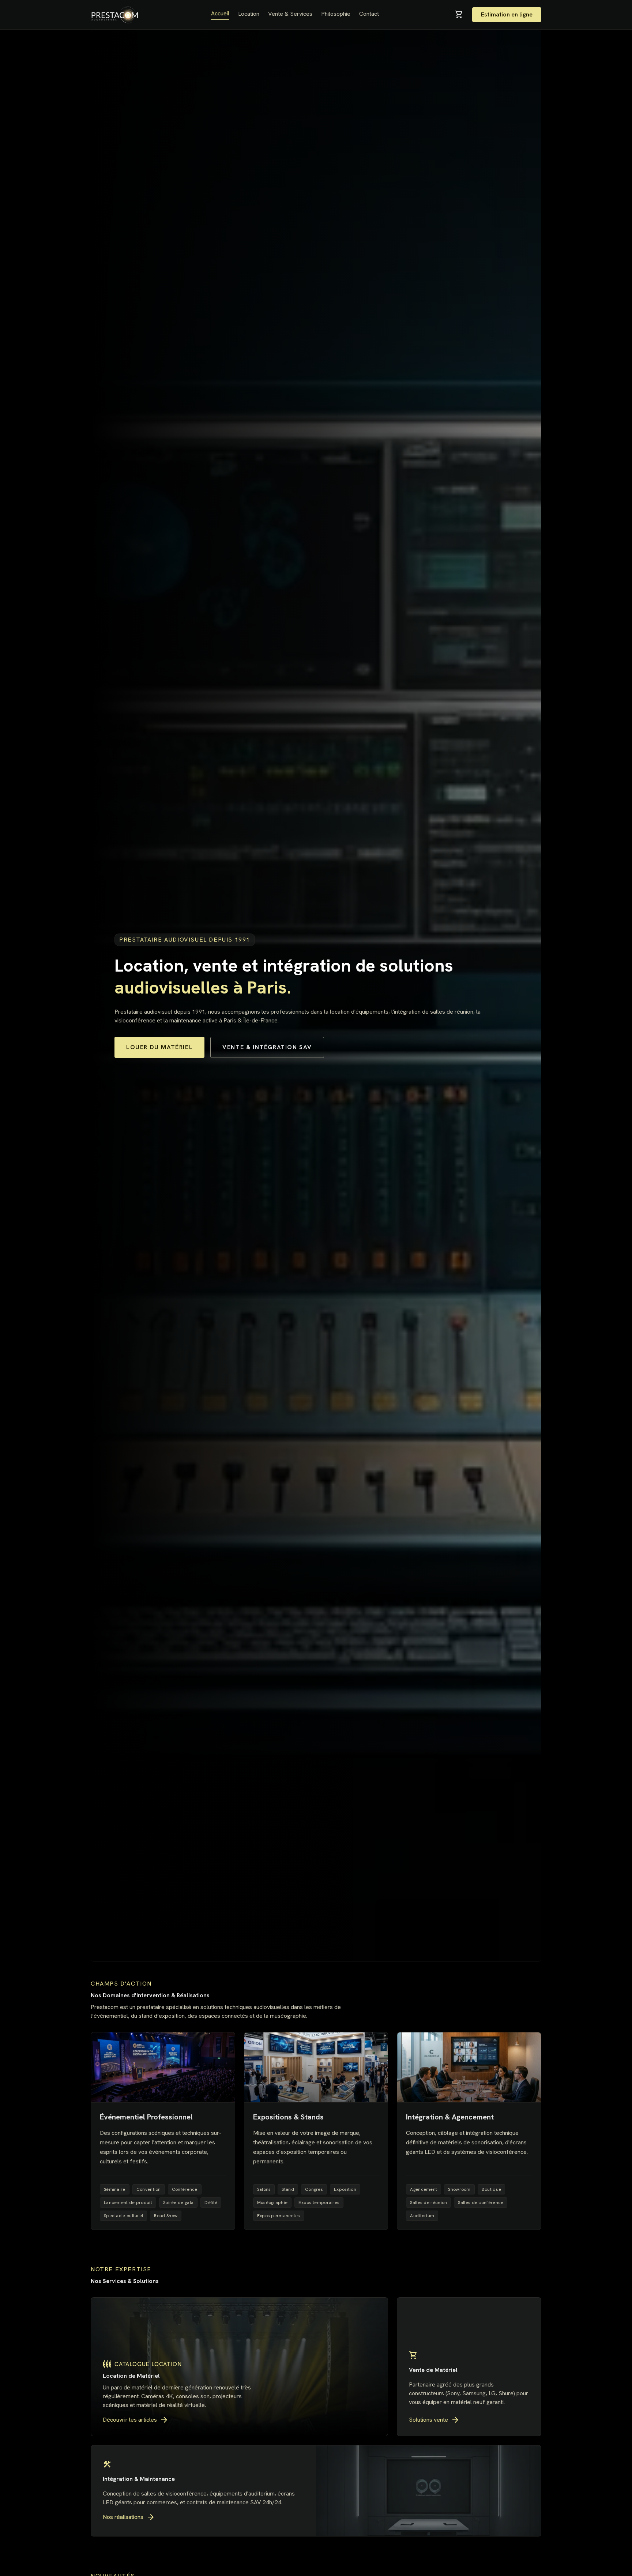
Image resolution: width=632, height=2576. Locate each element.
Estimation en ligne (507, 14)
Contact (369, 14)
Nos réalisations (129, 2517)
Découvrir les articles (136, 2420)
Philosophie (336, 14)
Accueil (220, 13)
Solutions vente (434, 2420)
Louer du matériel (159, 1047)
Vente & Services (290, 14)
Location (249, 14)
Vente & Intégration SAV (267, 1047)
